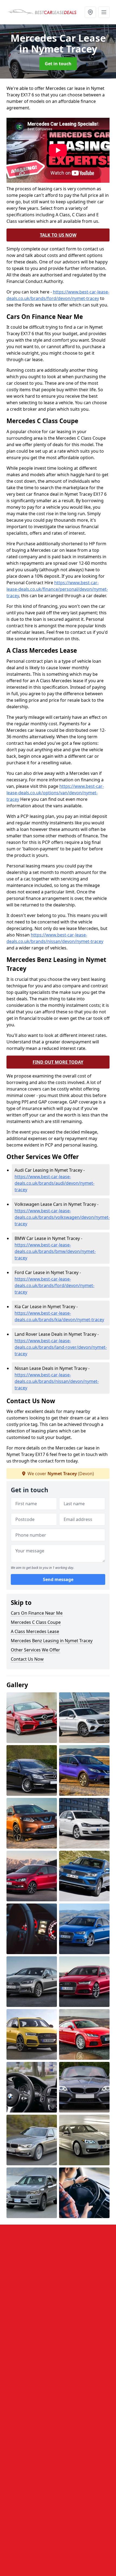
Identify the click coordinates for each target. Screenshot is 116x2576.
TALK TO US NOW (58, 235)
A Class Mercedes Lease (35, 1631)
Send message (58, 1579)
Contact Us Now (27, 1659)
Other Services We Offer (35, 1650)
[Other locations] (90, 12)
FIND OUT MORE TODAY (58, 1062)
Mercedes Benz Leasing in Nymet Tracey (52, 1641)
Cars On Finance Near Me (37, 1613)
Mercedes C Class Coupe (36, 1622)
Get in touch (58, 64)
